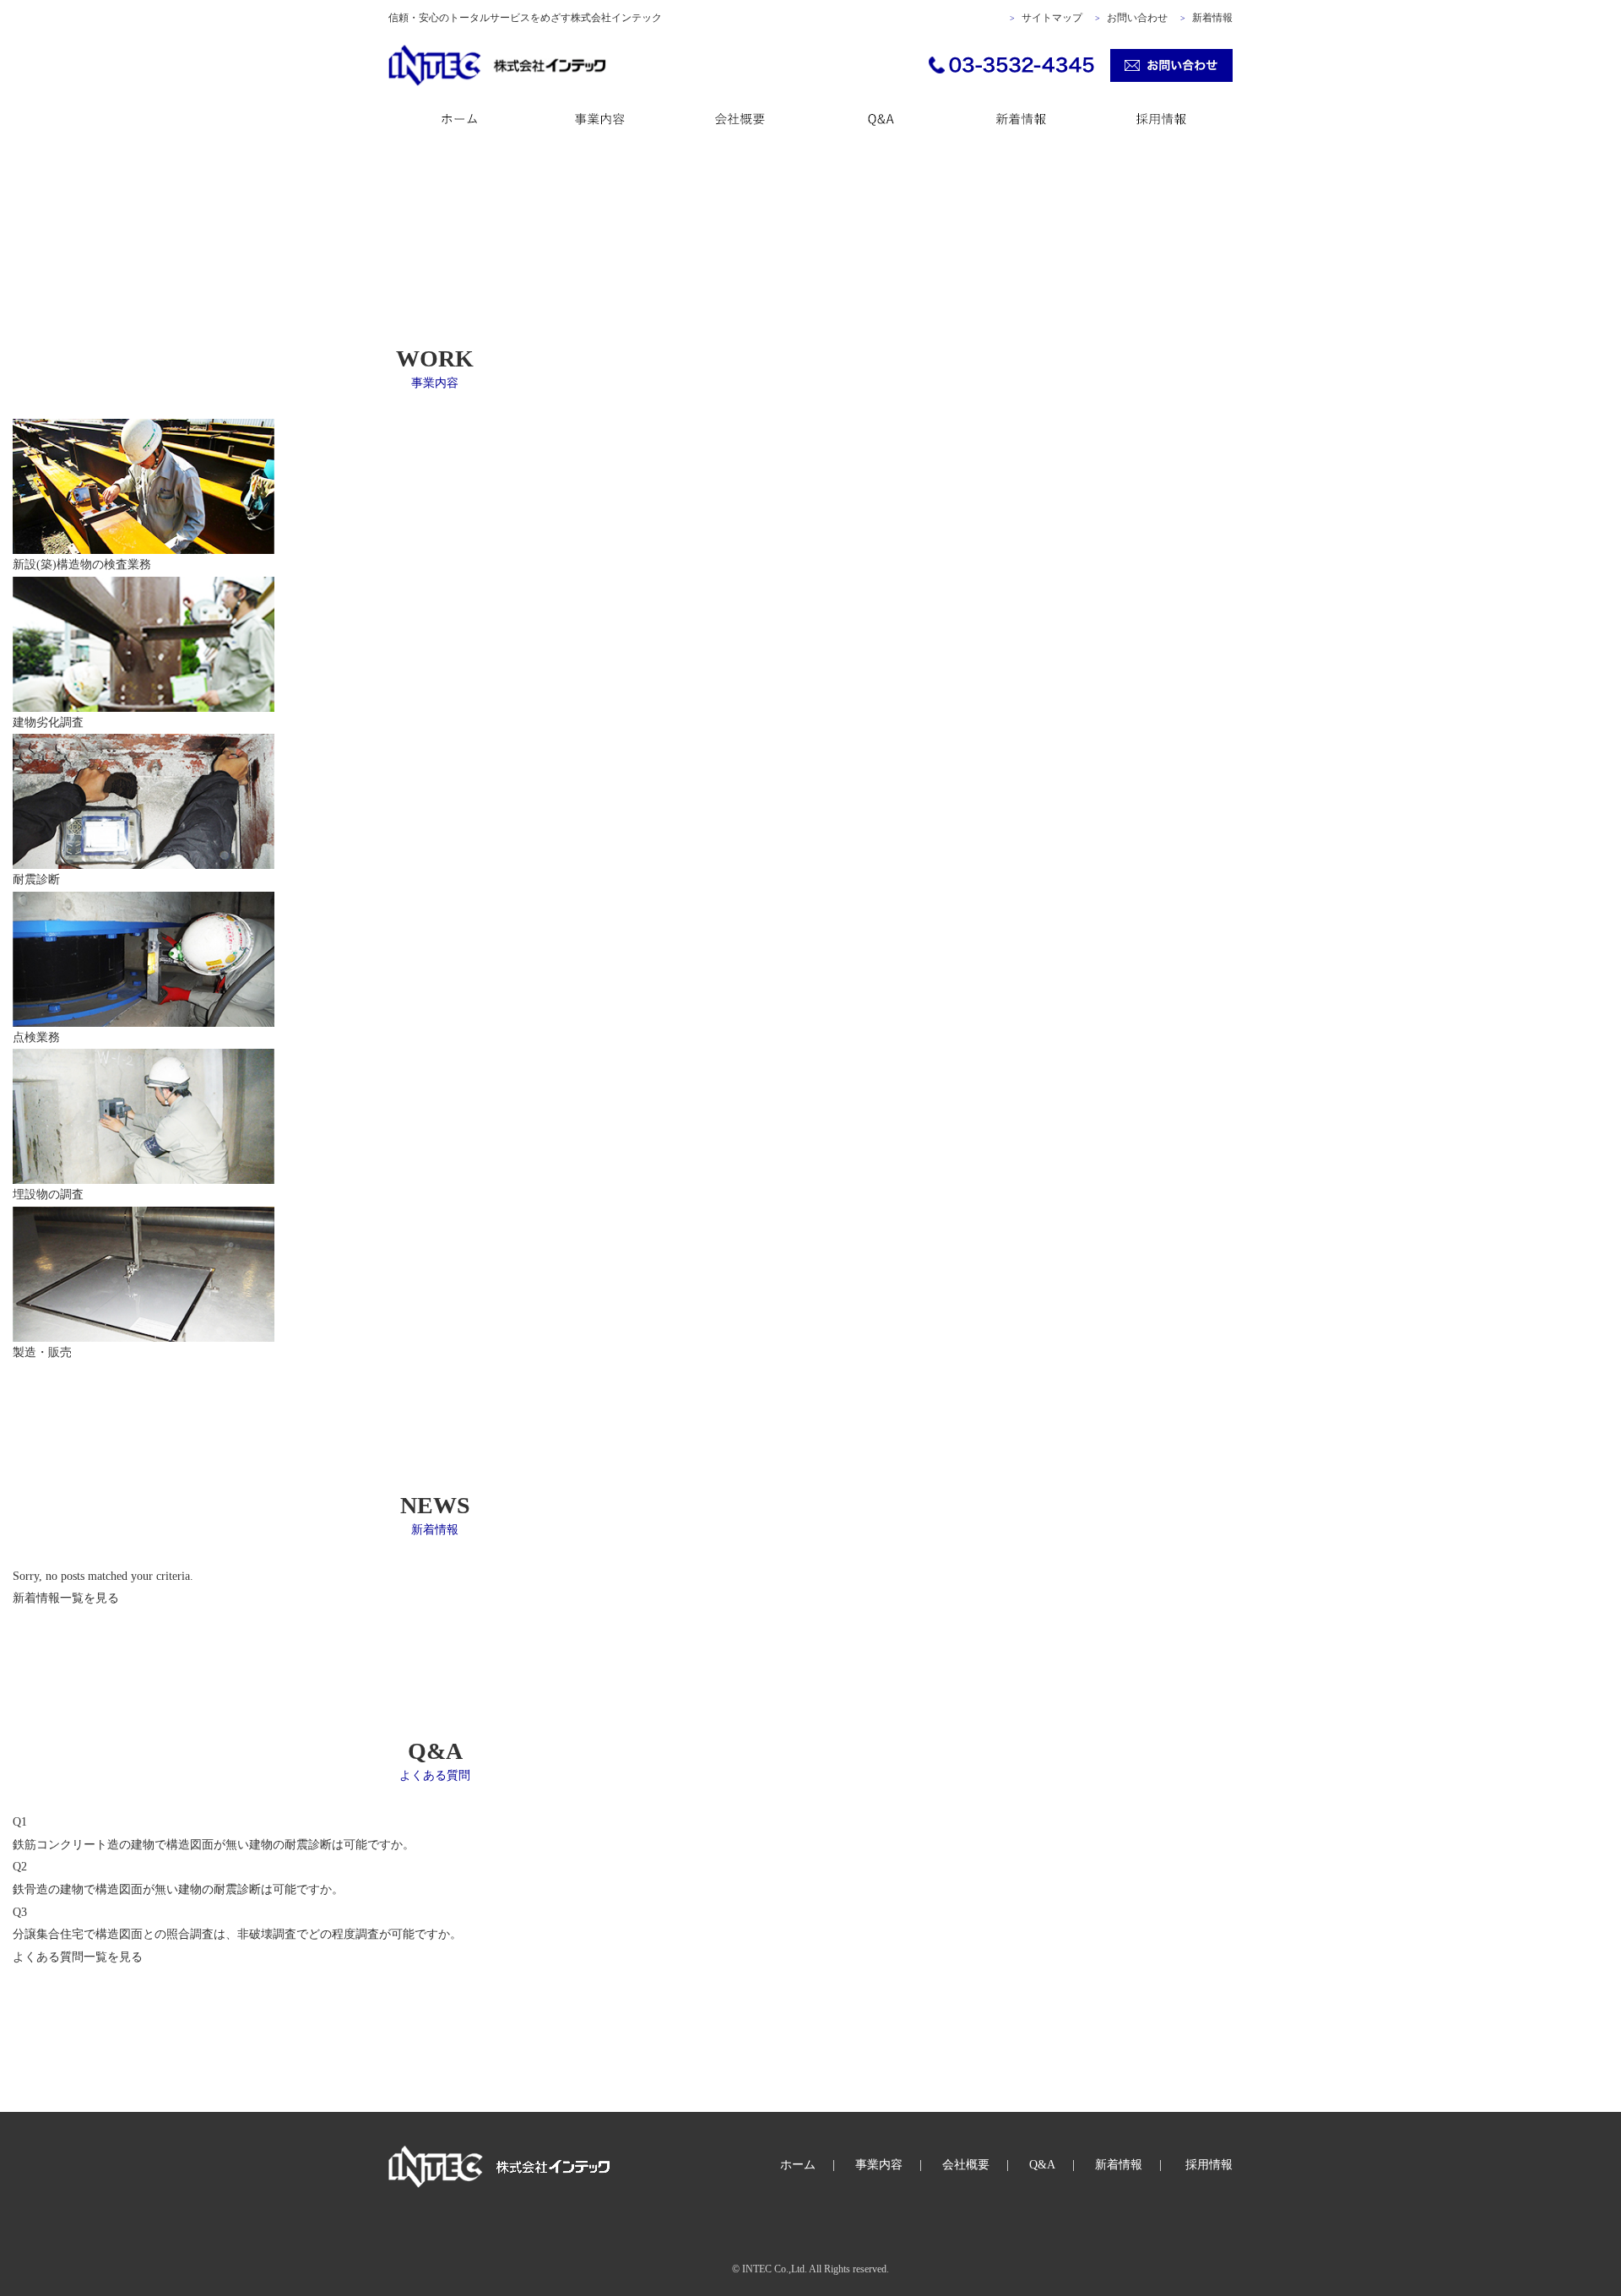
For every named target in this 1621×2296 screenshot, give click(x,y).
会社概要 (966, 2165)
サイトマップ (1052, 18)
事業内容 (879, 2165)
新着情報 (1212, 18)
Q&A (1042, 2165)
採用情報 (1209, 2165)
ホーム (798, 2165)
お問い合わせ (1137, 18)
